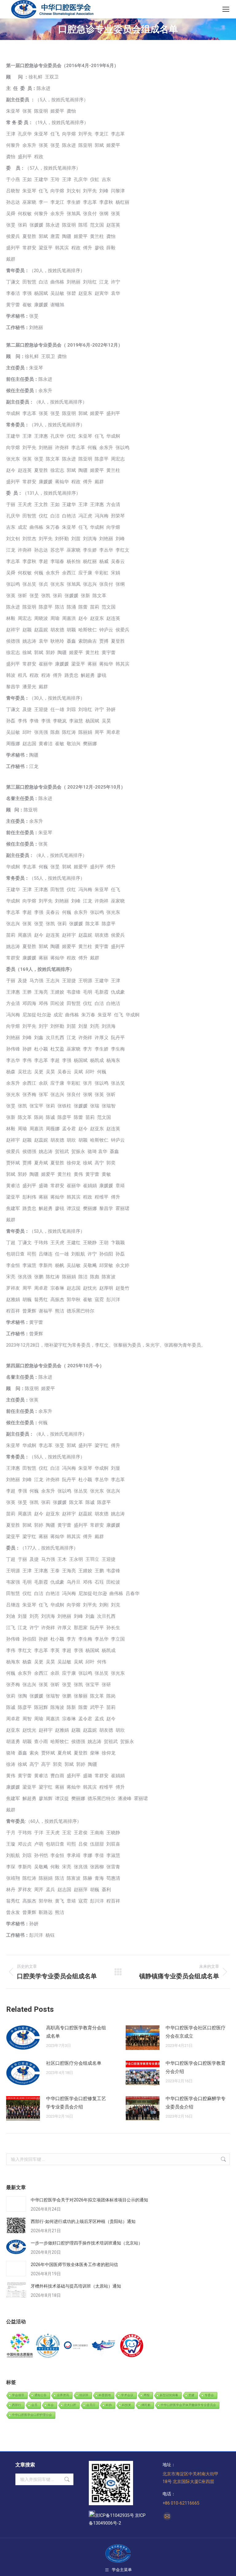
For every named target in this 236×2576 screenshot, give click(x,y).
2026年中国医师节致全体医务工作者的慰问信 (74, 2265)
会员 (34, 2405)
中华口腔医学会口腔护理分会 (32, 2415)
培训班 (84, 2395)
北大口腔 (70, 2405)
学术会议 (127, 2395)
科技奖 (127, 2405)
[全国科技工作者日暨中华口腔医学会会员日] (48, 2346)
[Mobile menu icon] (226, 9)
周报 (147, 2395)
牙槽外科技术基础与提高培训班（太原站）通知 (76, 2286)
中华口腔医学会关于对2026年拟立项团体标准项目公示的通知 (89, 2200)
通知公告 (41, 2395)
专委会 (209, 2395)
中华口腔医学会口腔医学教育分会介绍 (196, 2067)
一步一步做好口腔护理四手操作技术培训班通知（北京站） (87, 2243)
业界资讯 (63, 2395)
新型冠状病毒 (169, 2395)
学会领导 (18, 2395)
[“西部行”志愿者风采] (20, 2346)
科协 (109, 2405)
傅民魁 (146, 2405)
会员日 (91, 2405)
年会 (51, 2405)
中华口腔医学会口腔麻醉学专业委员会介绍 (196, 2103)
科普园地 (105, 2395)
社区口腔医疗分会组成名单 (74, 2063)
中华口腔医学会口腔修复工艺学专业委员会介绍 (76, 2103)
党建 (191, 2395)
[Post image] (23, 2038)
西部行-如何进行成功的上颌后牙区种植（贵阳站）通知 (83, 2221)
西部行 (17, 2405)
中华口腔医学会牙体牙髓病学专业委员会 (188, 2405)
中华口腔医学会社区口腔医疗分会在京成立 (196, 2032)
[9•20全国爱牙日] (132, 2346)
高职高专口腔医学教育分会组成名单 (76, 2032)
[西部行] (104, 2346)
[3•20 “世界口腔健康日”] (76, 2346)
